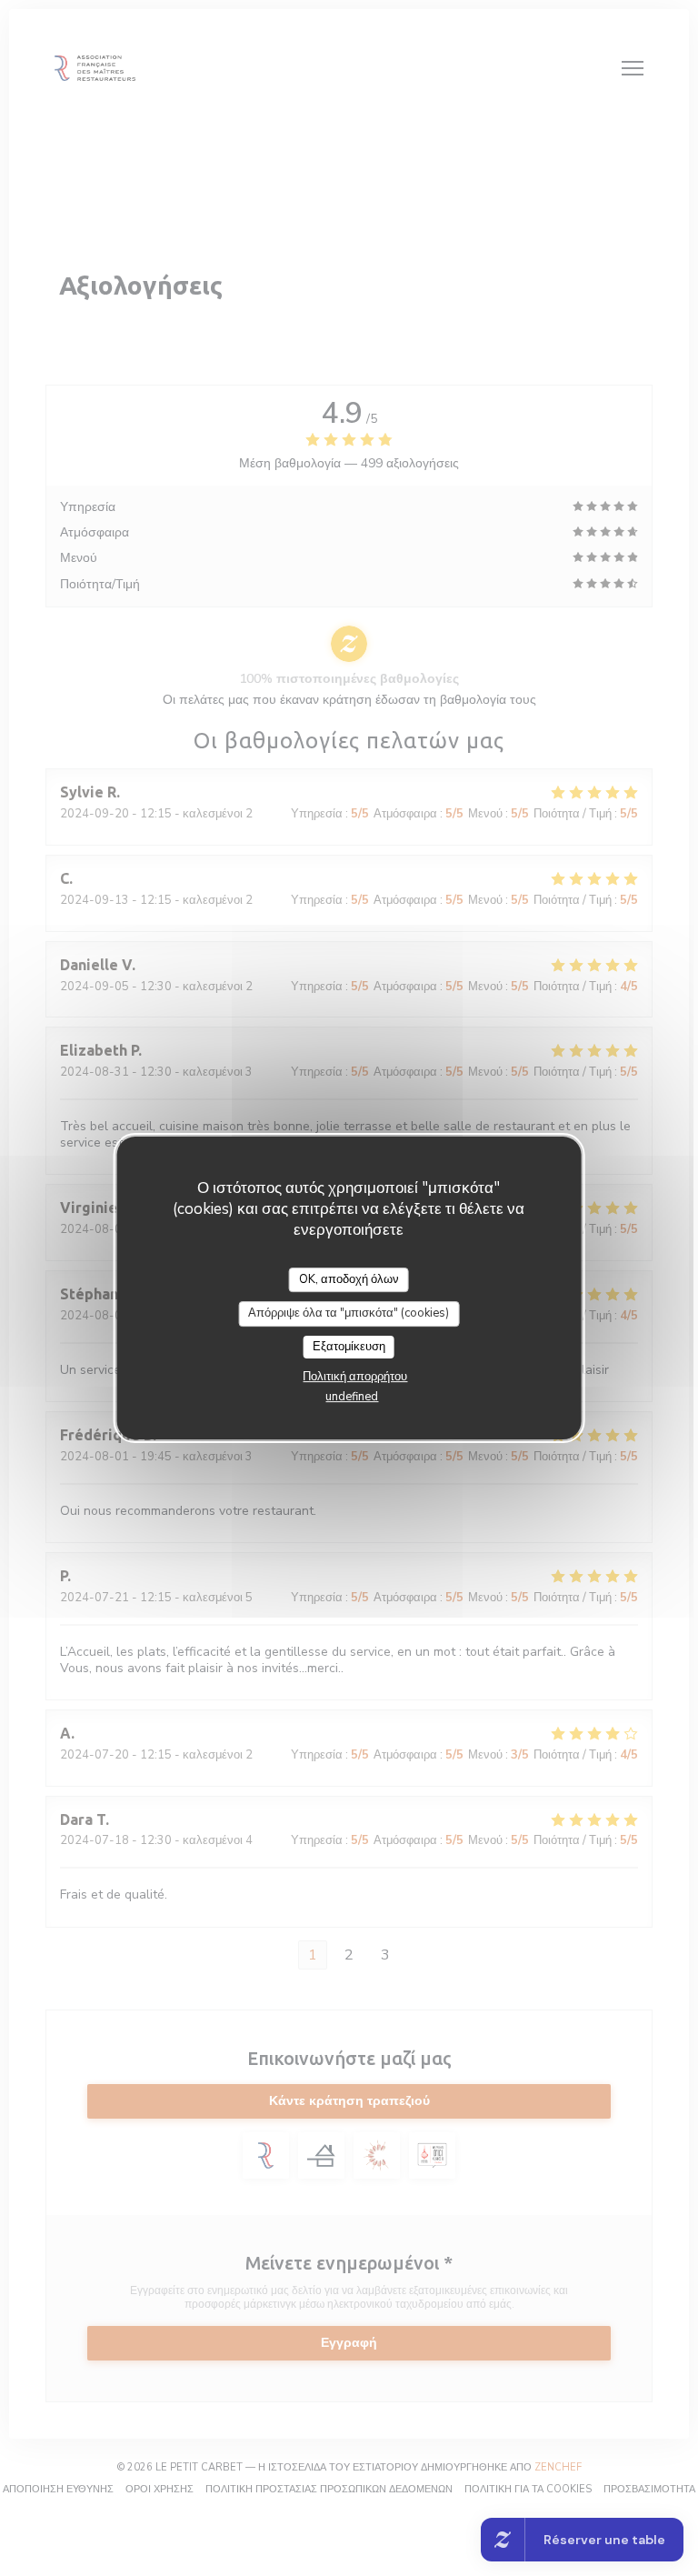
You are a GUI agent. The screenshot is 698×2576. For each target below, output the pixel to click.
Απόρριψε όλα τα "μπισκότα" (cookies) (349, 1313)
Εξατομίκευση (349, 1347)
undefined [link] (352, 1397)
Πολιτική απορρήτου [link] (355, 1377)
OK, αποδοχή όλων (349, 1279)
